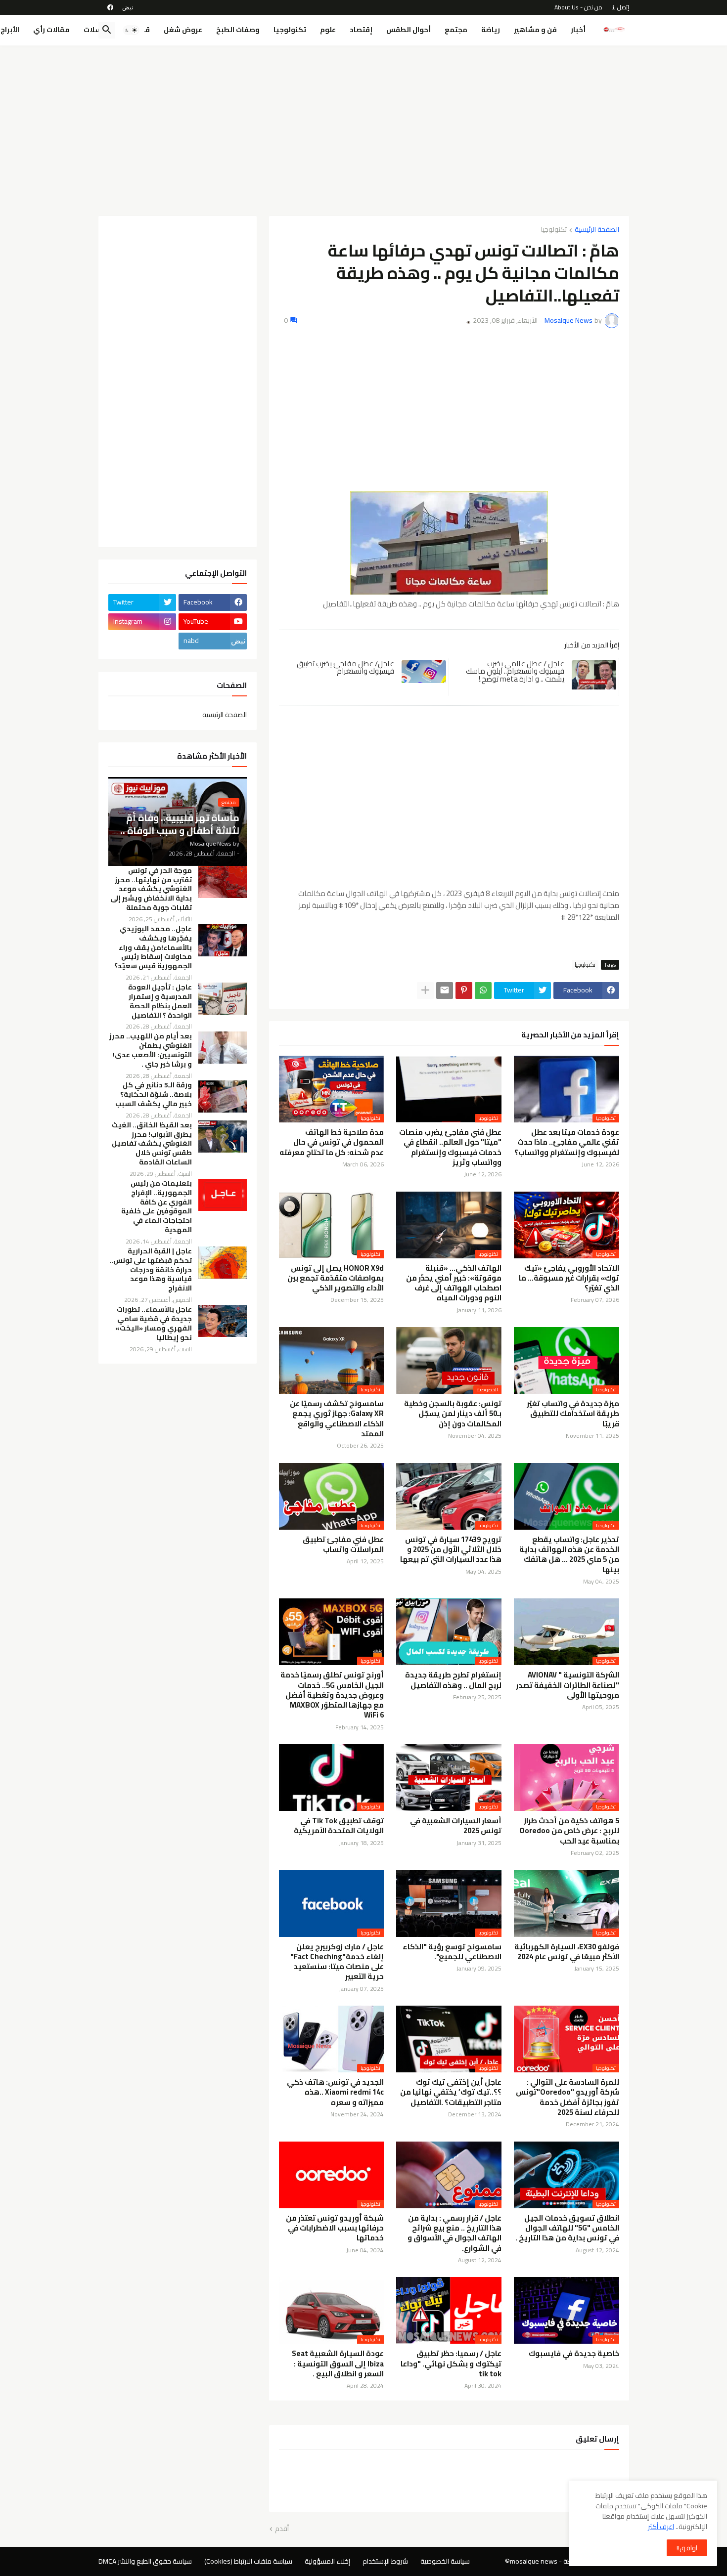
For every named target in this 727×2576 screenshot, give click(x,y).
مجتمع (456, 30)
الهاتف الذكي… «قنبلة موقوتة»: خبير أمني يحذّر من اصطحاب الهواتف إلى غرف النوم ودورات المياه (454, 1283)
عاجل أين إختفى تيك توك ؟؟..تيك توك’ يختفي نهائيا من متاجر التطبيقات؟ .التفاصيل (451, 2092)
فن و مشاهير (535, 30)
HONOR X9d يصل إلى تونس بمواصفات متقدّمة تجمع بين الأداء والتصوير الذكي (336, 1278)
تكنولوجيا (290, 30)
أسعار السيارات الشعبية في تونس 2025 (456, 1826)
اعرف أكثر (661, 2527)
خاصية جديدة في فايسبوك (574, 2354)
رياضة (491, 30)
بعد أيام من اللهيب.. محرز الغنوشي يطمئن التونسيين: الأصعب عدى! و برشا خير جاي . (151, 1050)
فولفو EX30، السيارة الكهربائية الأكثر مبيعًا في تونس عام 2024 (567, 1952)
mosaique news (534, 2561)
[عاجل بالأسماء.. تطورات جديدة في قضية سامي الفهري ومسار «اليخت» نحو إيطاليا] (223, 1321)
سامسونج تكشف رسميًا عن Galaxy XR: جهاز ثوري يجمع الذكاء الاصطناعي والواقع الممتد (337, 1419)
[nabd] (128, 7)
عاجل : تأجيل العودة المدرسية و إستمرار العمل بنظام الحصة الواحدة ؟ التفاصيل (160, 1001)
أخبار (578, 30)
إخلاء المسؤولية (327, 2561)
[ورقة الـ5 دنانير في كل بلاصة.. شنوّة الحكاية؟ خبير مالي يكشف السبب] (223, 1096)
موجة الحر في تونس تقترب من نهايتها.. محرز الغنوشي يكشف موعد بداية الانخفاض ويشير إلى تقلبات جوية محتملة (151, 889)
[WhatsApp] (483, 990)
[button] (131, 30)
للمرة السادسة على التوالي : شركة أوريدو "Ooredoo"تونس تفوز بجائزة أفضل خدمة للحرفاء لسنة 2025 (568, 2097)
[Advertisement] (364, 127)
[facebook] (110, 7)
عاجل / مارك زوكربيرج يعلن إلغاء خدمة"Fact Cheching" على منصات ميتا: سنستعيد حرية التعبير (337, 1962)
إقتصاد (361, 30)
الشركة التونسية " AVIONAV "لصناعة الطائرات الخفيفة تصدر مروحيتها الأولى (568, 1685)
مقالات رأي (51, 30)
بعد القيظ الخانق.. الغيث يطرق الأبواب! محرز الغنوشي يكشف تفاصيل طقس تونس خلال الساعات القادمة (152, 1144)
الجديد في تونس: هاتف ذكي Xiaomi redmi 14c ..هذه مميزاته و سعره (335, 2092)
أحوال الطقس (409, 30)
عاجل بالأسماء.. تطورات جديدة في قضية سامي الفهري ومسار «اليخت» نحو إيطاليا (154, 1324)
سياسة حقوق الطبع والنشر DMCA (145, 2561)
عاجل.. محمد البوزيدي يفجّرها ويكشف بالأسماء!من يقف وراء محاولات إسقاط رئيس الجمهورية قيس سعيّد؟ (153, 948)
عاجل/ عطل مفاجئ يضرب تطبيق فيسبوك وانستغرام (345, 667)
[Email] (445, 990)
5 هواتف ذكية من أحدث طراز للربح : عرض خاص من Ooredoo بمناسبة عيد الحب (569, 1831)
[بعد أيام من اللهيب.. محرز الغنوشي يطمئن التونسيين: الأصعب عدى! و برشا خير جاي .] (223, 1048)
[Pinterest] (464, 990)
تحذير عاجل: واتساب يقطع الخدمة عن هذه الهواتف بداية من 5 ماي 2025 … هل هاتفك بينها (569, 1555)
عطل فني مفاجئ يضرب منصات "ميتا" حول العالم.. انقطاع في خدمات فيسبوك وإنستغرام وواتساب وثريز (450, 1147)
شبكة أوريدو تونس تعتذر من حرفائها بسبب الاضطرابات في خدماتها (335, 2228)
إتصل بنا (620, 7)
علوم (328, 30)
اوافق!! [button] (687, 2548)
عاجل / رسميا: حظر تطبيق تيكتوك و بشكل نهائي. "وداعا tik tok (451, 2364)
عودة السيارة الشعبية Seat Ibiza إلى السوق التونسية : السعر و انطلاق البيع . (338, 2364)
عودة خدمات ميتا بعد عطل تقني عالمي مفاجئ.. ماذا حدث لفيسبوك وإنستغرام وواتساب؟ (567, 1142)
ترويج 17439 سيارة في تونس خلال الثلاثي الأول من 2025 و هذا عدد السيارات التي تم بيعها (451, 1550)
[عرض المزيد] (425, 990)
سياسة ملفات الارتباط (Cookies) (248, 2561)
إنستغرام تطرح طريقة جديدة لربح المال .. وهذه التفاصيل (453, 1680)
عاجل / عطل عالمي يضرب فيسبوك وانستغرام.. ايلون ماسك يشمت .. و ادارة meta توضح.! (515, 671)
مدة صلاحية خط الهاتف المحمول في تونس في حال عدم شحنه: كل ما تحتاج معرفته (332, 1142)
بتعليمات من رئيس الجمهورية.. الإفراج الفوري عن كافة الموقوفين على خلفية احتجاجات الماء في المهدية (157, 1207)
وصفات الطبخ (238, 30)
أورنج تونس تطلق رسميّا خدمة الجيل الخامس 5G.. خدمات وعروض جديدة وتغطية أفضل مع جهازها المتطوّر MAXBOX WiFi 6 (332, 1695)
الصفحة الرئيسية (597, 230)
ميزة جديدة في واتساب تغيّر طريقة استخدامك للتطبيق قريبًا (573, 1414)
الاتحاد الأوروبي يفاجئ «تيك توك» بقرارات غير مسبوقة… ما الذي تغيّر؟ (569, 1278)
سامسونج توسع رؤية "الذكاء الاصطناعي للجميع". (452, 1952)
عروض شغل (183, 30)
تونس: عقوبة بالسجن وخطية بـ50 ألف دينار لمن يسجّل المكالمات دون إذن (453, 1414)
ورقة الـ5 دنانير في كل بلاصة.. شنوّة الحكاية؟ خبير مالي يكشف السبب (154, 1095)
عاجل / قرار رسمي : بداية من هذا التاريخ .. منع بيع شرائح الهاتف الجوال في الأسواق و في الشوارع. (454, 2233)
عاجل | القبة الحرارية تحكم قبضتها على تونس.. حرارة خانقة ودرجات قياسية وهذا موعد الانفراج (151, 1270)
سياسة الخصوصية (445, 2561)
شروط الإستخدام (385, 2561)
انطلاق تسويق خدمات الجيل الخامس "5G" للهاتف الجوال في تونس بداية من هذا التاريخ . (567, 2228)
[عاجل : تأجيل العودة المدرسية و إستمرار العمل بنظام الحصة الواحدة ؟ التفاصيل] (223, 999)
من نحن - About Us (578, 7)
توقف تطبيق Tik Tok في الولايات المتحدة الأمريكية (339, 1826)
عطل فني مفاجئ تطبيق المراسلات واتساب (343, 1545)
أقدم (282, 2529)
